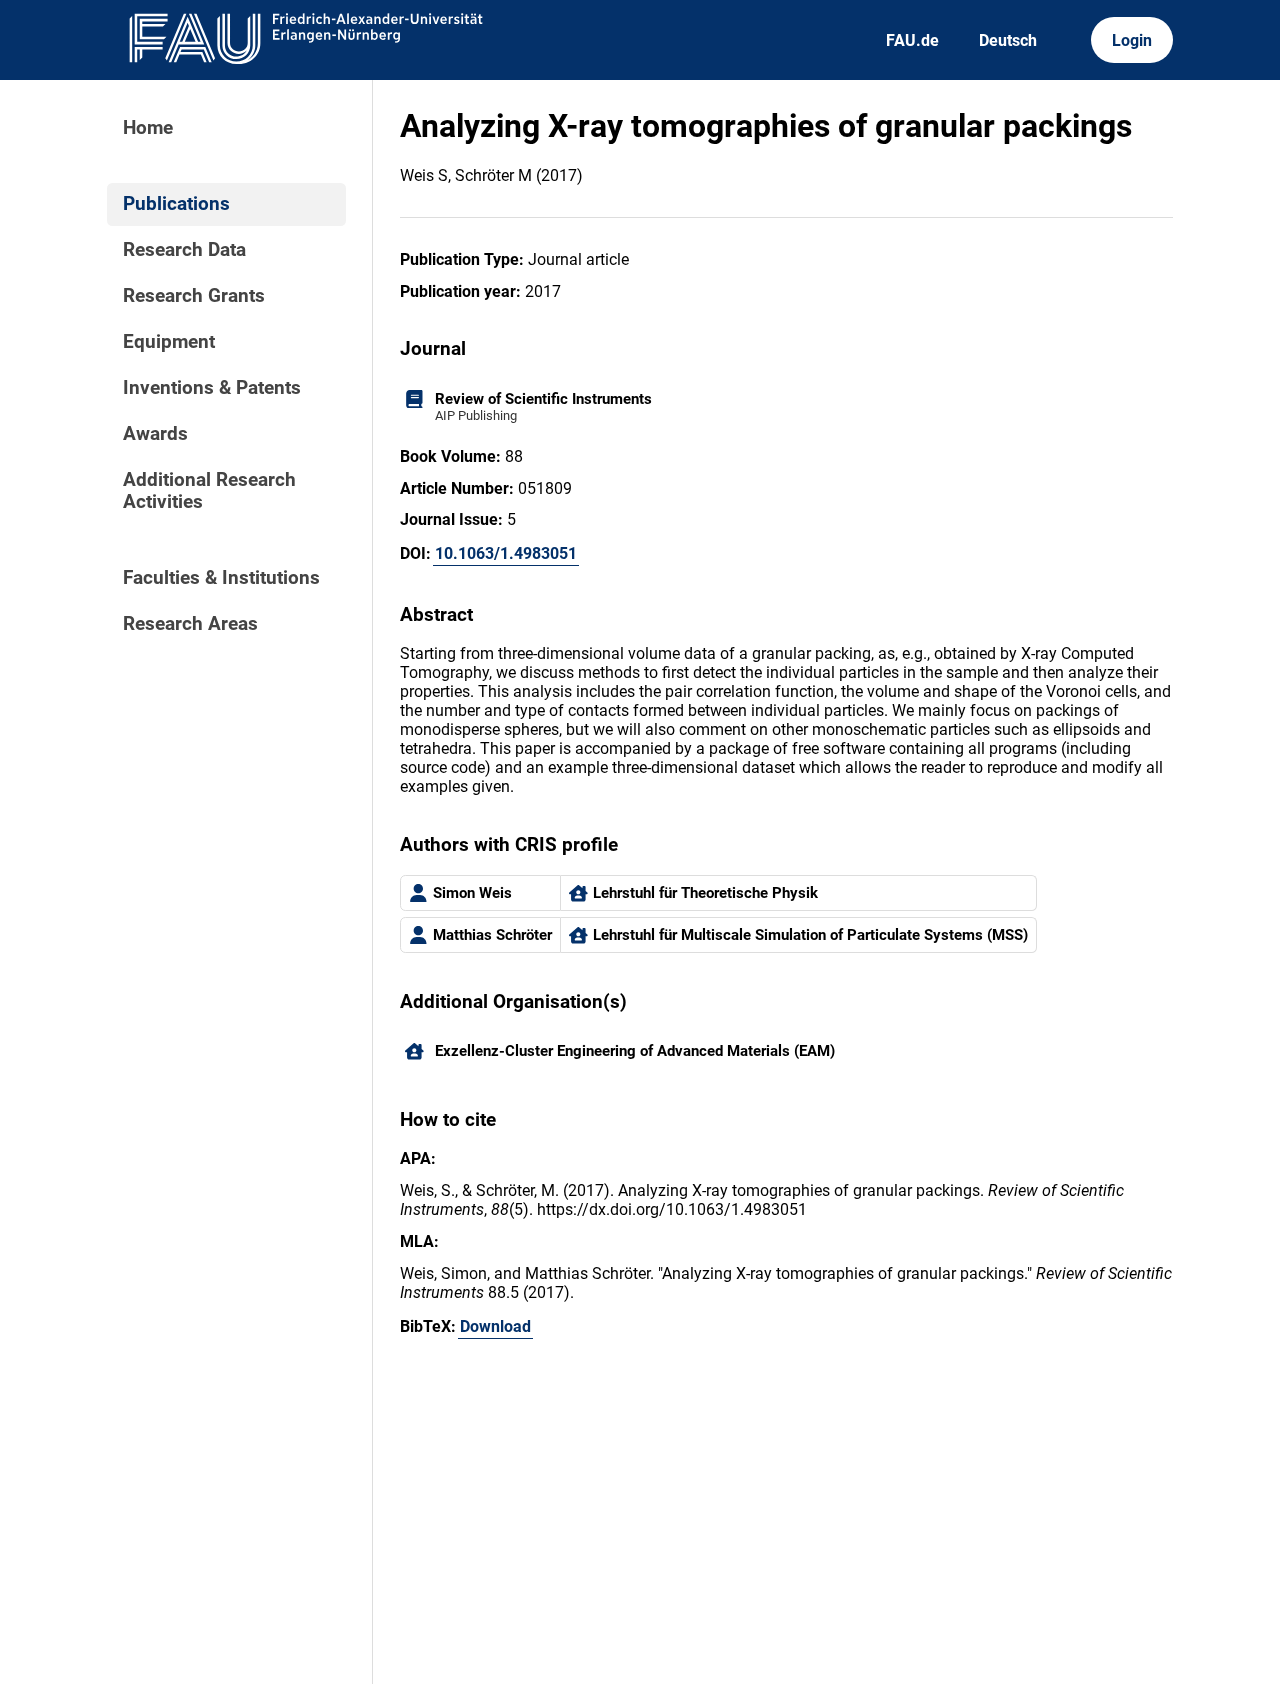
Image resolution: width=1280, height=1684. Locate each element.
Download (495, 1326)
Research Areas (190, 624)
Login (1132, 40)
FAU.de (912, 40)
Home (148, 128)
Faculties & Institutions (221, 578)
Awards (155, 434)
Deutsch (1008, 40)
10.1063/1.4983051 (506, 553)
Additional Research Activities (209, 491)
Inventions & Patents (212, 388)
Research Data (184, 250)
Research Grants (194, 296)
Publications (176, 204)
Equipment (169, 342)
